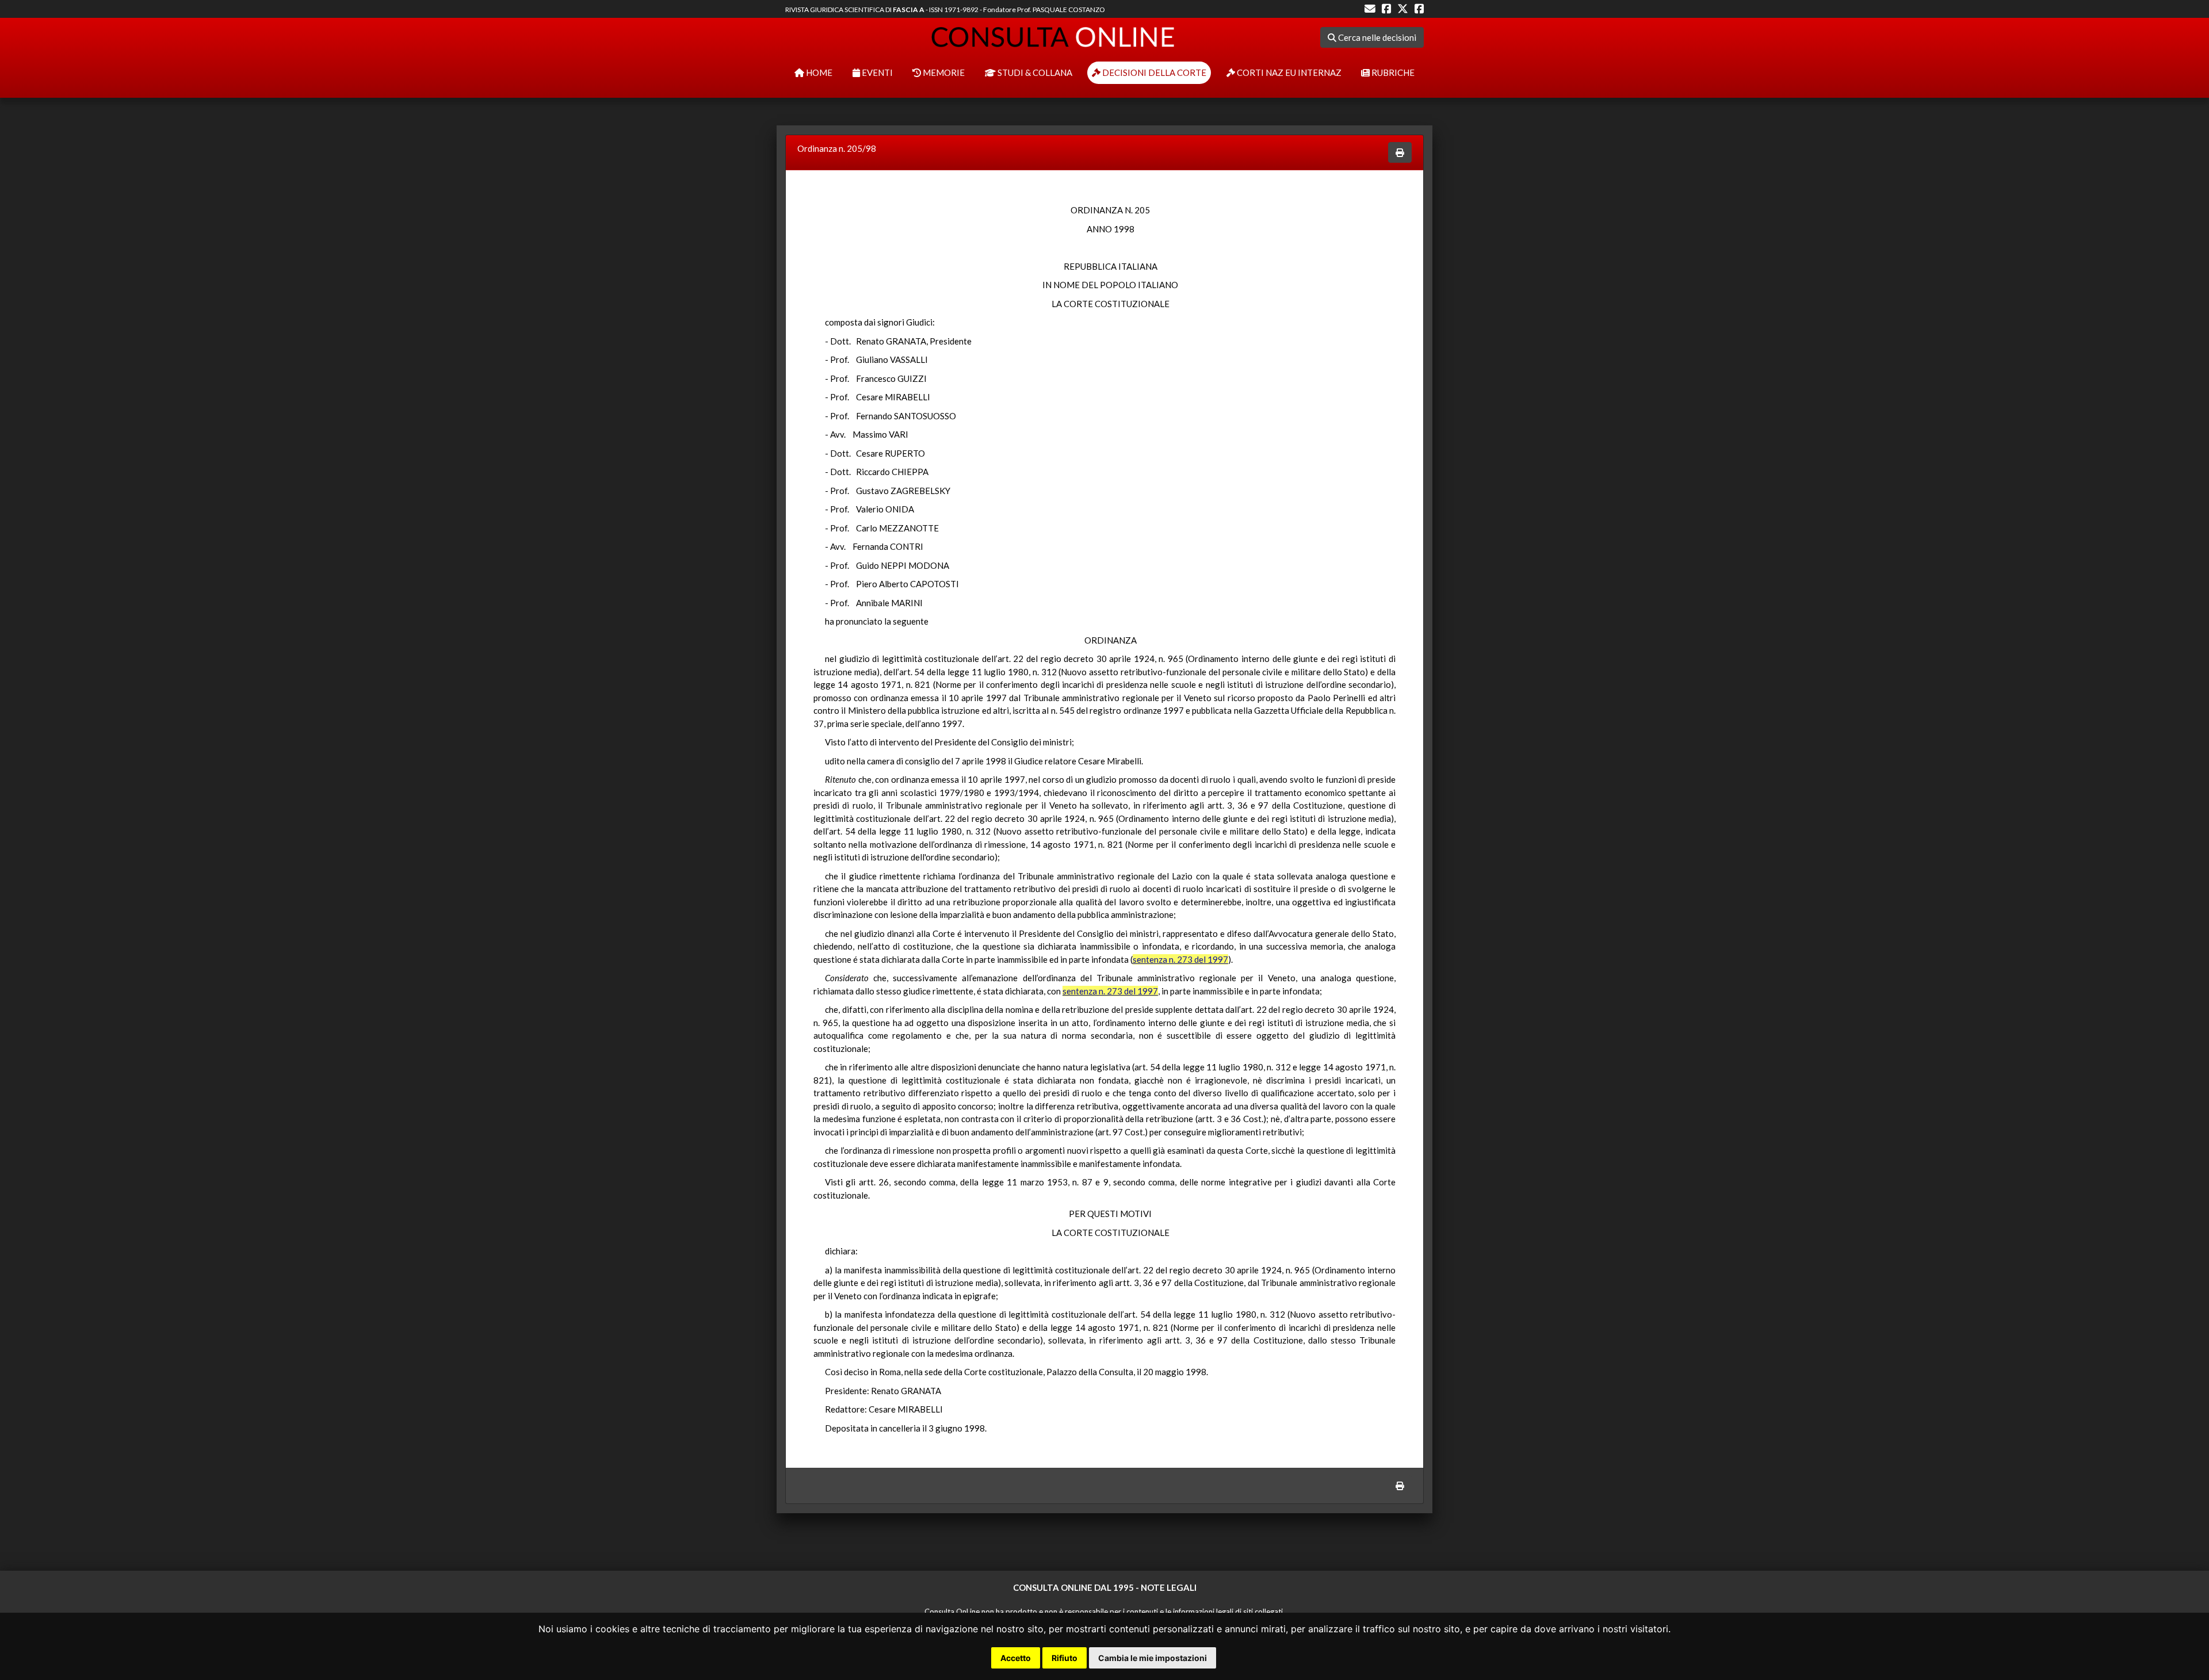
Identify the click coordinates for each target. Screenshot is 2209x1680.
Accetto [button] (1016, 1658)
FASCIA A (909, 9)
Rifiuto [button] (1065, 1658)
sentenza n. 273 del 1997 (1180, 959)
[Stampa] (1400, 153)
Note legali (1169, 1587)
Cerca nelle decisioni (1376, 37)
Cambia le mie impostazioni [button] (1153, 1658)
